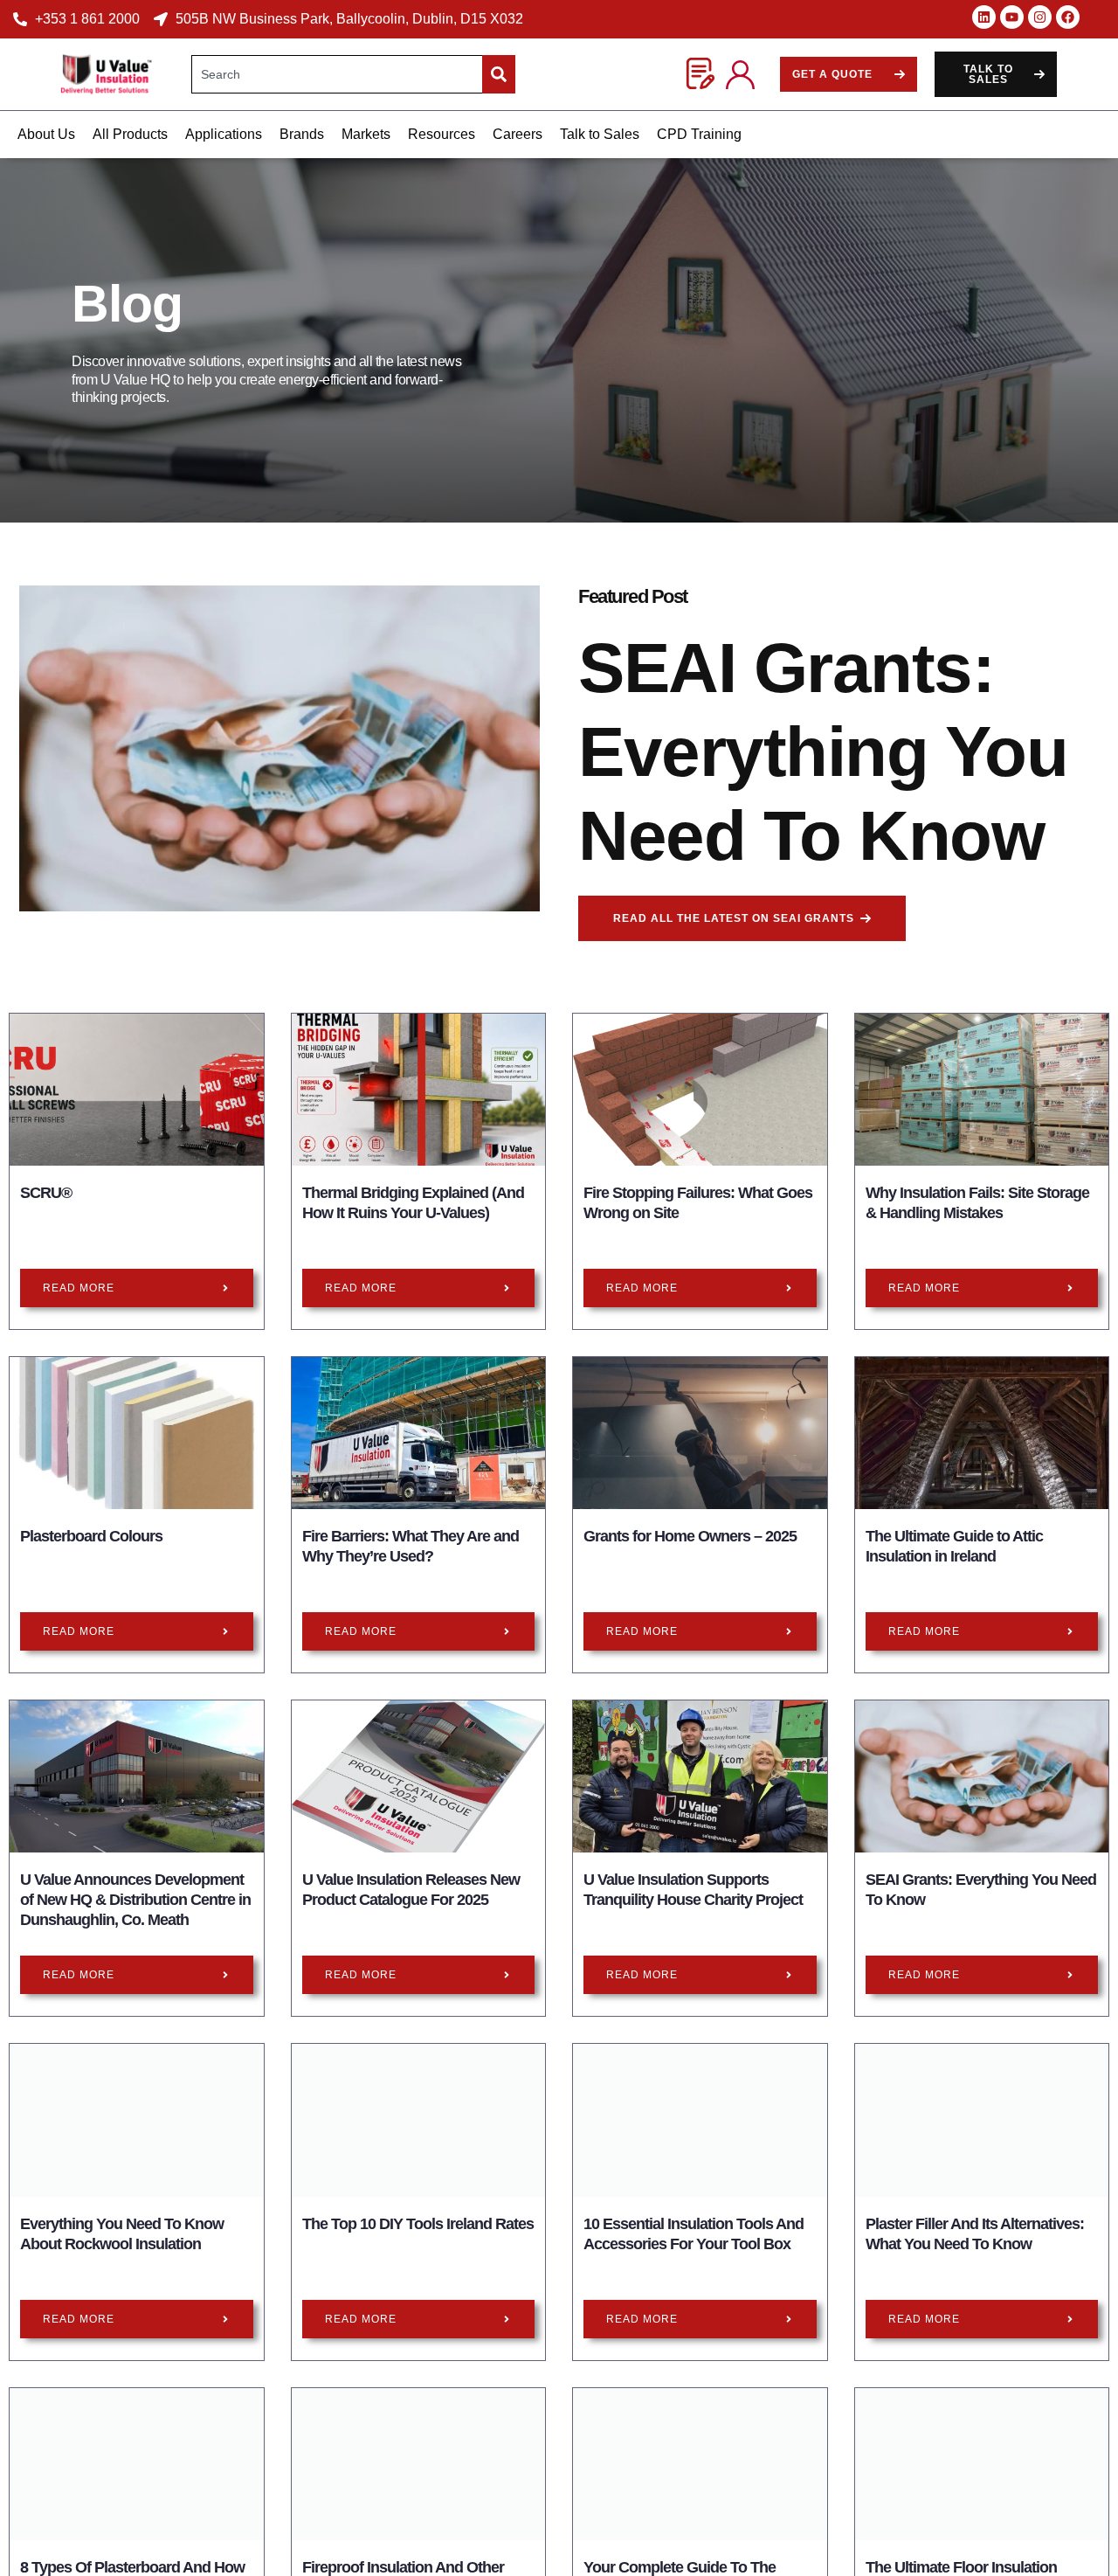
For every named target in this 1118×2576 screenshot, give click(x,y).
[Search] (499, 74)
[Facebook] (1068, 17)
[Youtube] (1012, 17)
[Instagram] (1040, 17)
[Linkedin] (984, 17)
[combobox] (337, 74)
